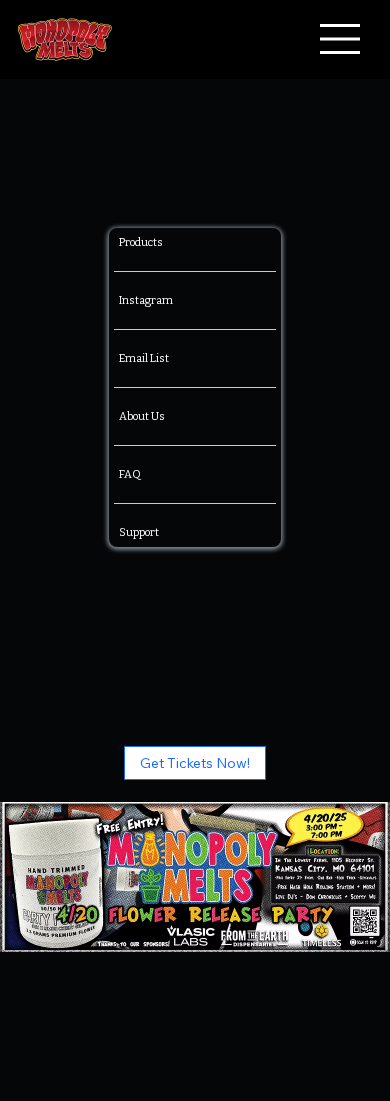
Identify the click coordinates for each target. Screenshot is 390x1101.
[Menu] (341, 39)
